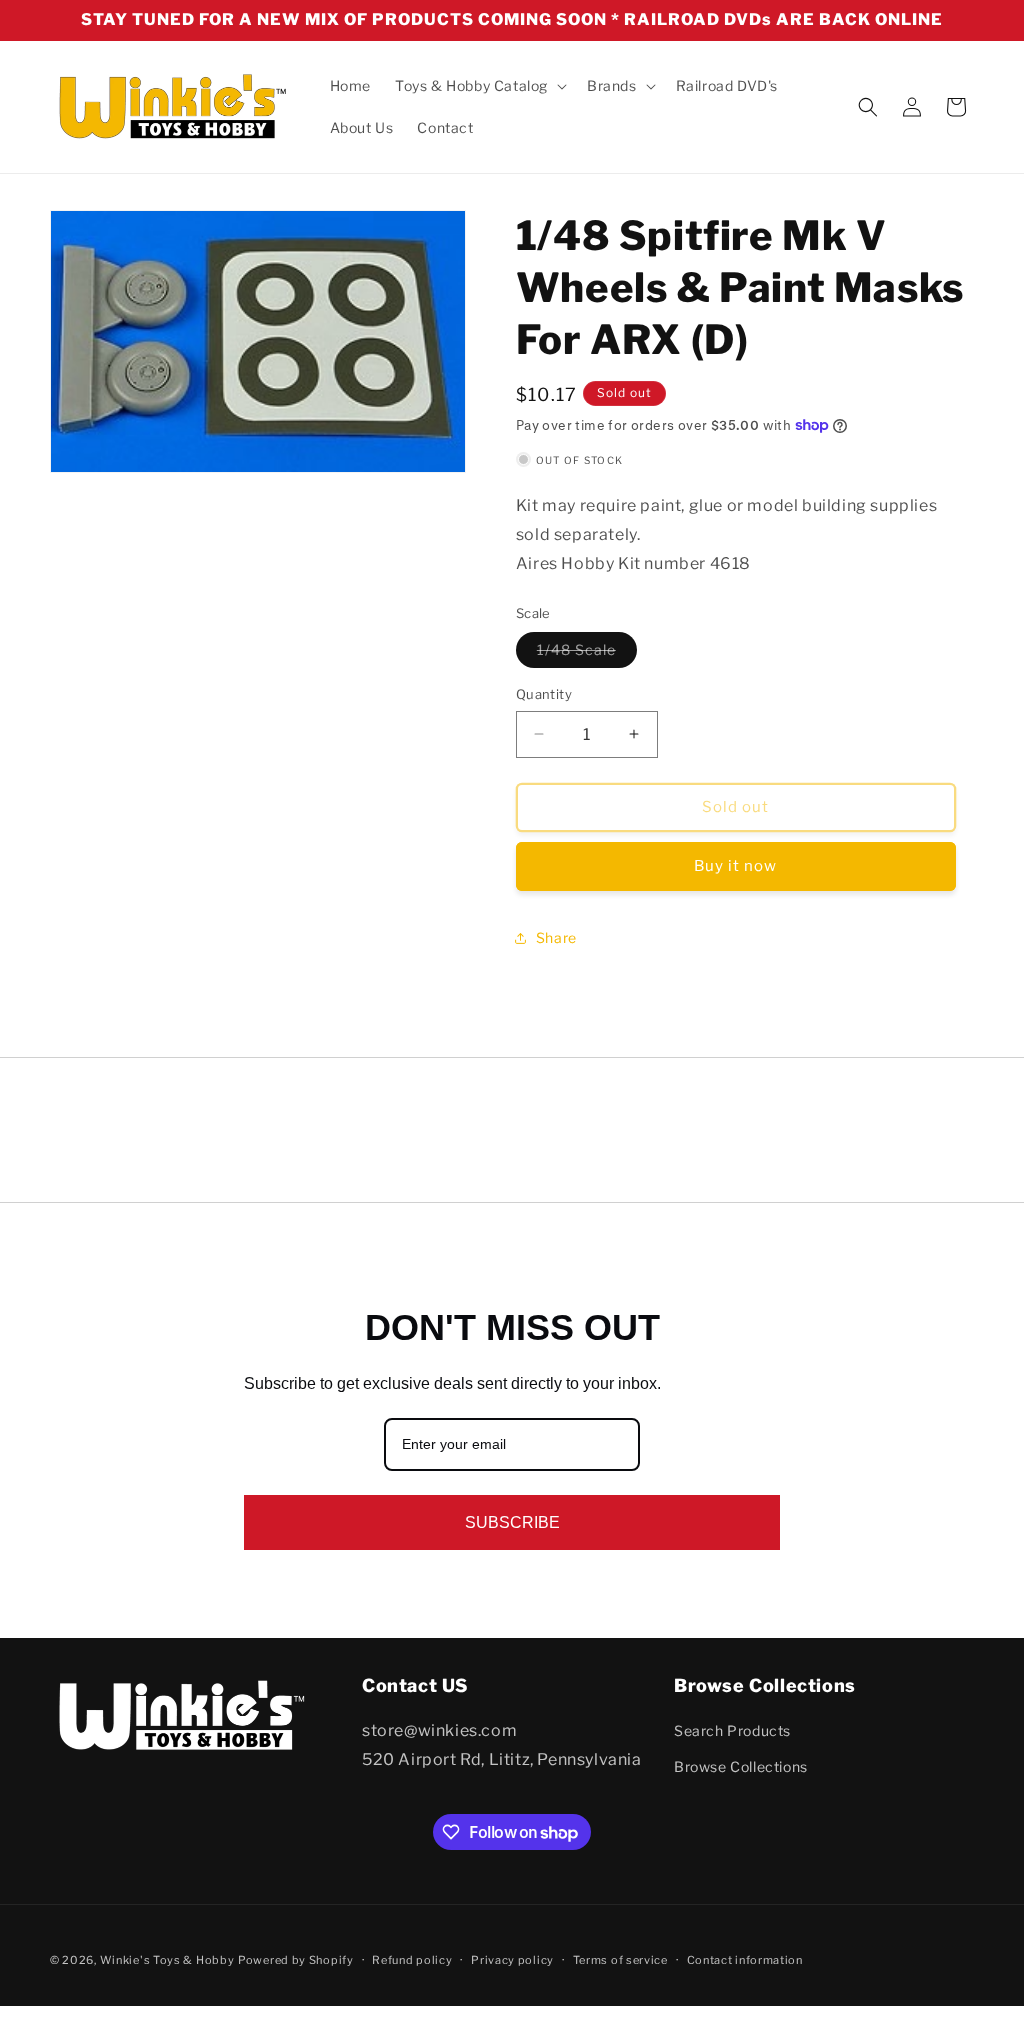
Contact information (745, 1960)
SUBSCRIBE (512, 1522)
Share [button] (556, 937)
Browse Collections (741, 1766)
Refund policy (412, 1960)
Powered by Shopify (296, 1960)
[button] (479, 86)
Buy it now (735, 866)
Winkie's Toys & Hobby (167, 1960)
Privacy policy (512, 1960)
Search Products (732, 1730)
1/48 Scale (587, 654)
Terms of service (620, 1960)
